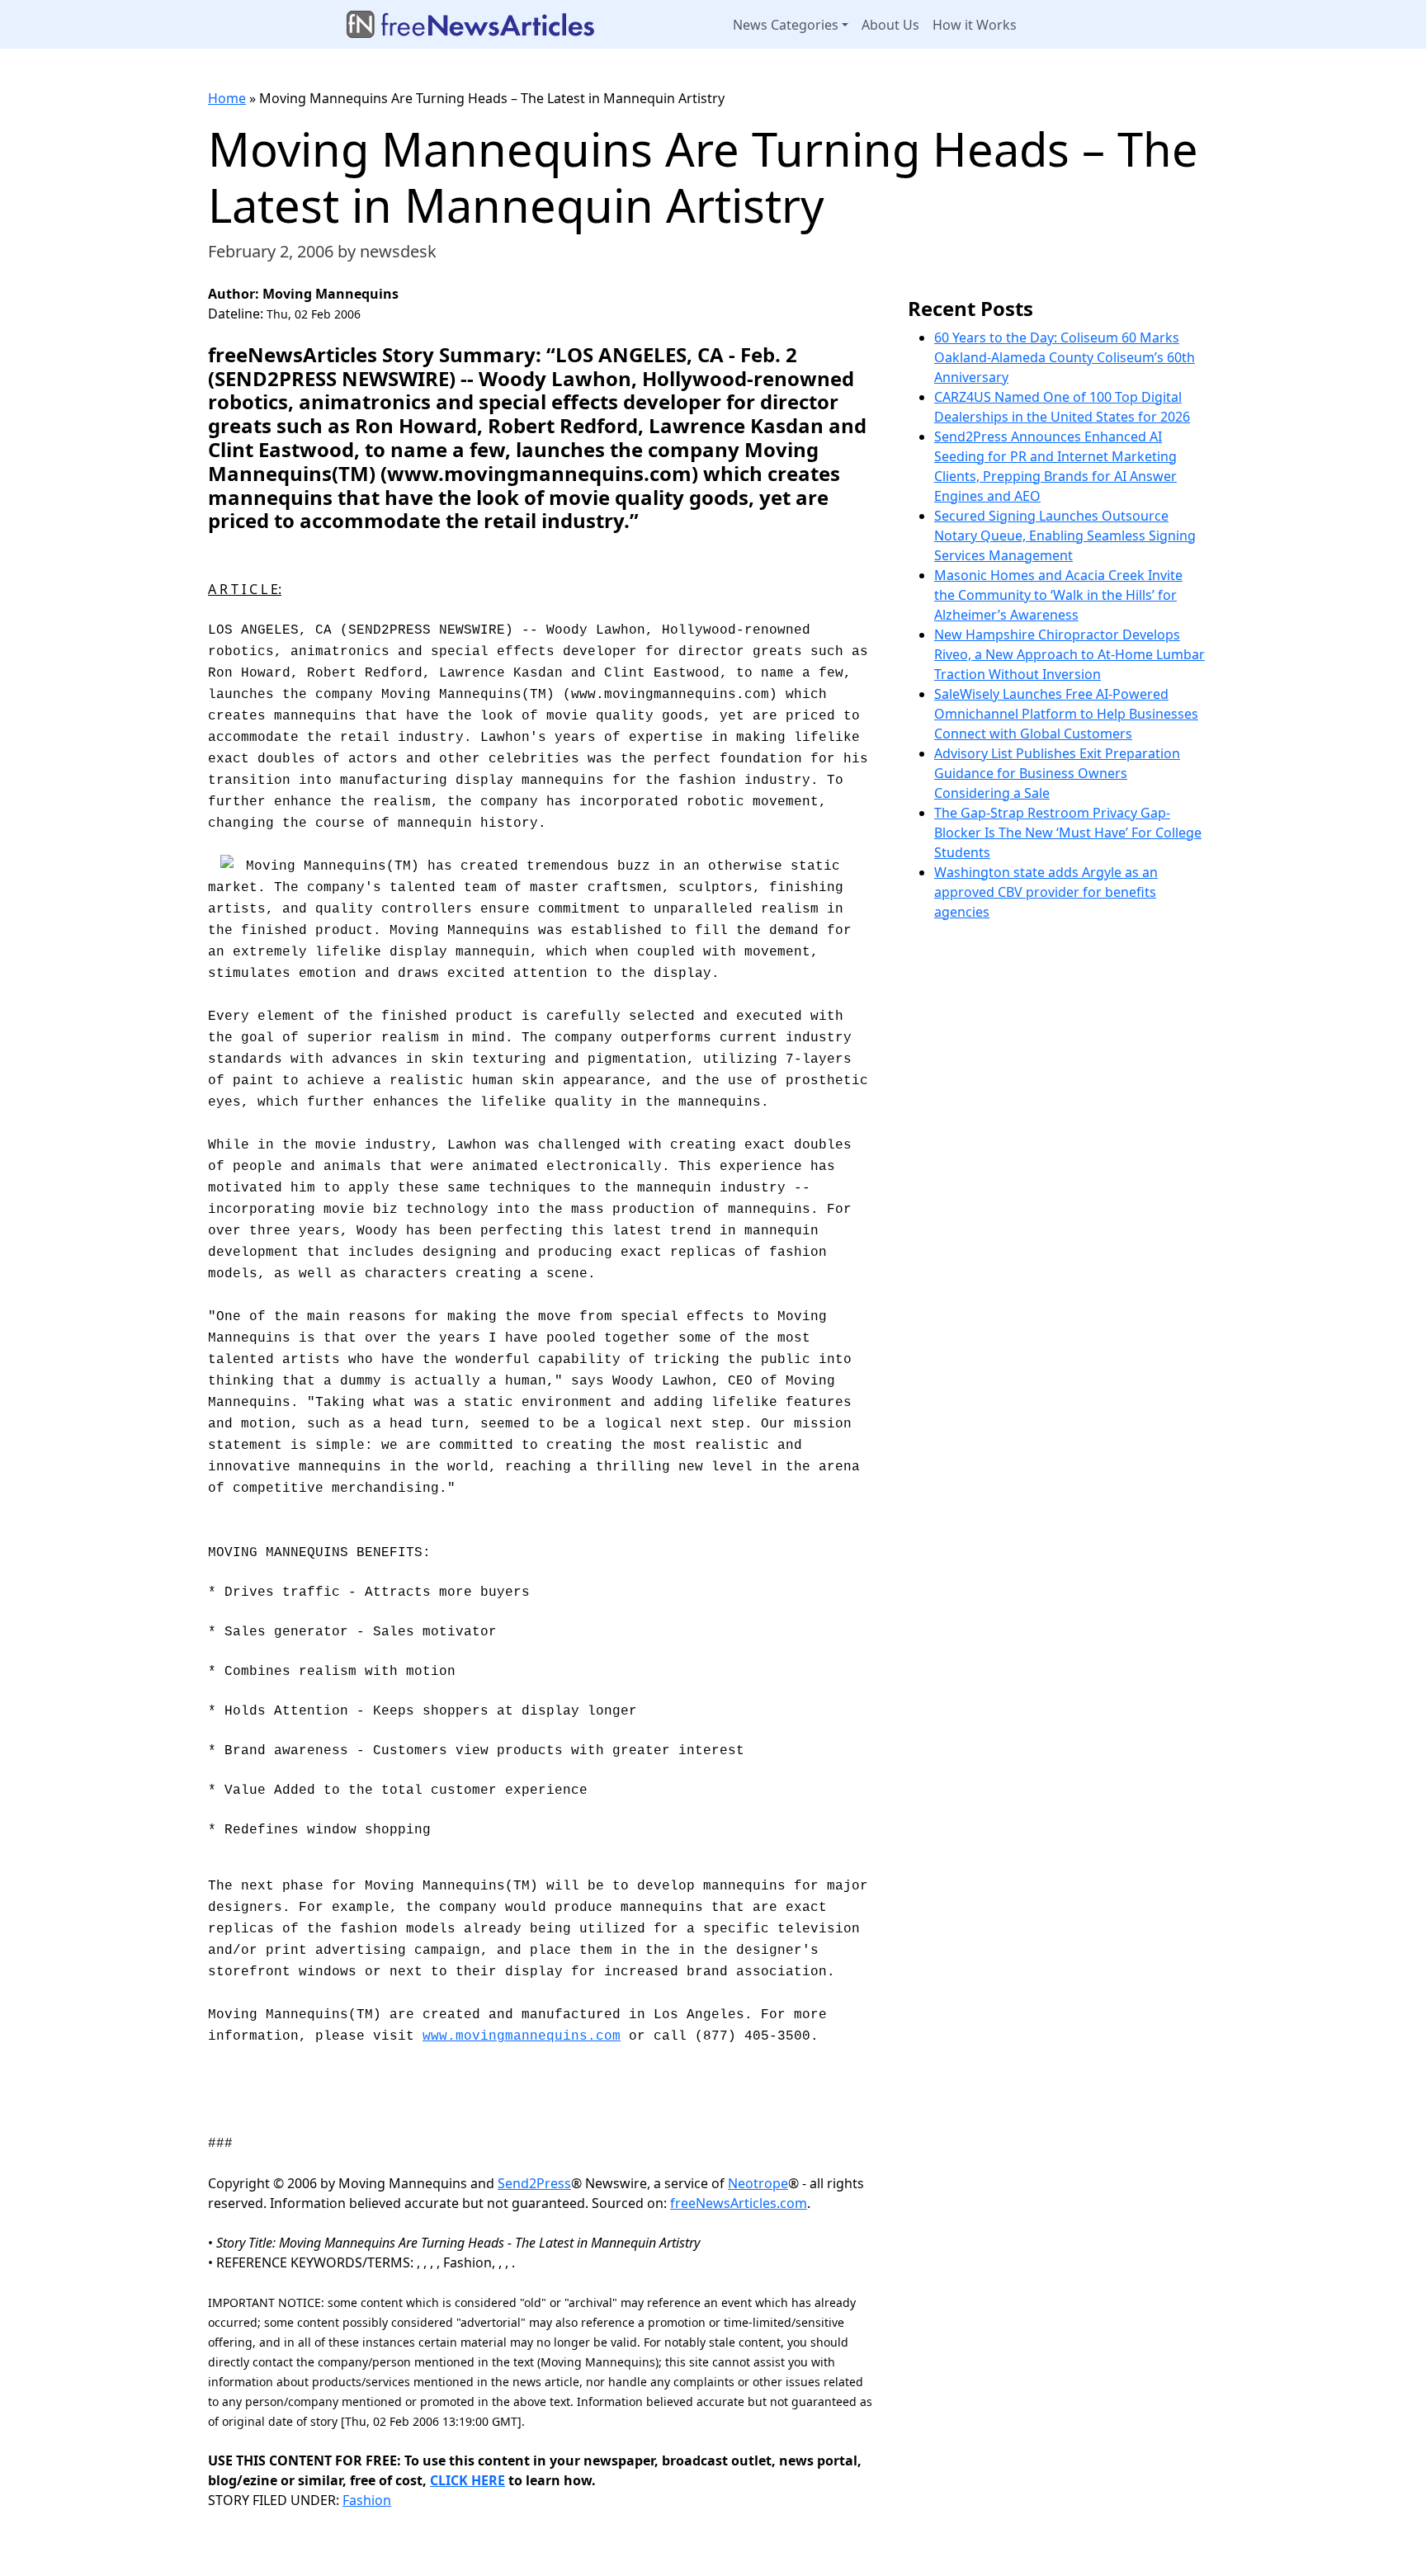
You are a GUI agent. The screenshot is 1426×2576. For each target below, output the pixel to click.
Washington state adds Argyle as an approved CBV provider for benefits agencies (1046, 892)
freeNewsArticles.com (739, 2203)
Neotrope (758, 2183)
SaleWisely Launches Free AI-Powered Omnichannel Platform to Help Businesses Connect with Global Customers (1066, 714)
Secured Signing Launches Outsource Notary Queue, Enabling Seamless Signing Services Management (1065, 535)
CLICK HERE (467, 2480)
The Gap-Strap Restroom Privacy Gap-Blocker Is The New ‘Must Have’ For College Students (1068, 833)
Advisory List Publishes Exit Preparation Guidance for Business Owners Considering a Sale (1057, 773)
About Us (890, 25)
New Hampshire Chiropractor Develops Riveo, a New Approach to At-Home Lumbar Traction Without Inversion (1069, 654)
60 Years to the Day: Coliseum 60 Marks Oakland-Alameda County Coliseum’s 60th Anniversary (1065, 357)
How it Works (975, 25)
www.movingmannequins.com (522, 2036)
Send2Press (534, 2183)
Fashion (367, 2500)
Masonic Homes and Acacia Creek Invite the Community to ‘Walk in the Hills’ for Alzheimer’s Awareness (1058, 595)
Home (227, 98)
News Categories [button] (786, 25)
